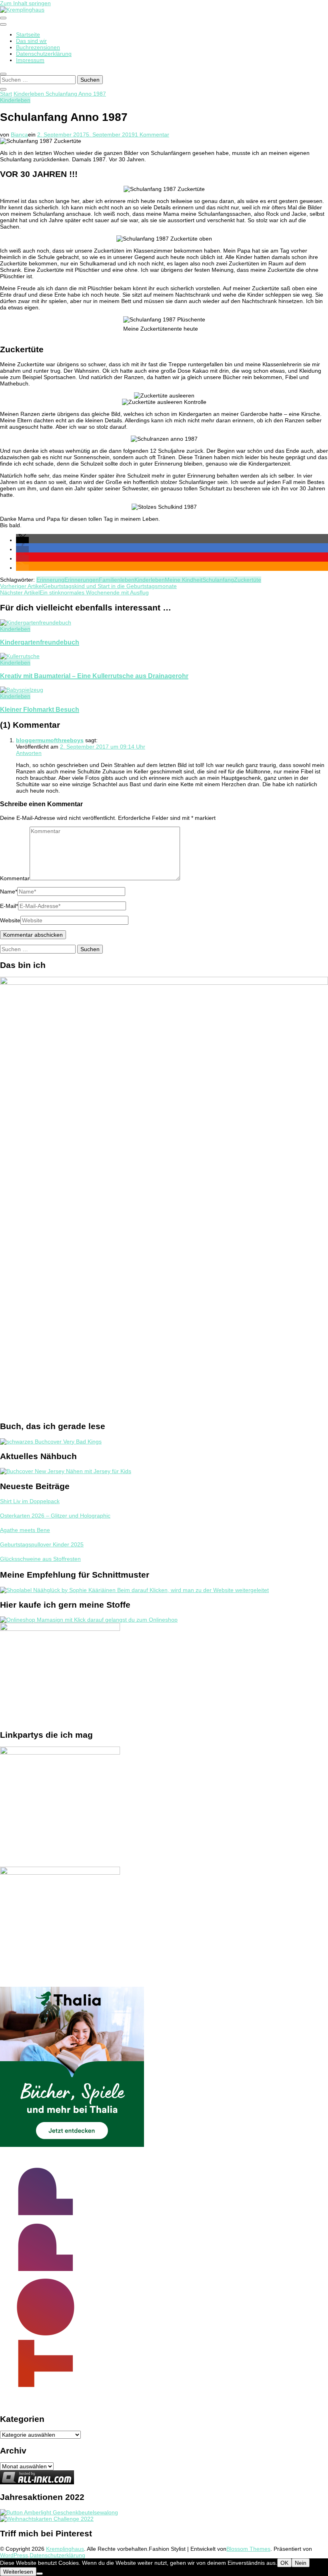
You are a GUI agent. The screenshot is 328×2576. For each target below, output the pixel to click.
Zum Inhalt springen (25, 3)
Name (9, 891)
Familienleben (117, 580)
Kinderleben (15, 100)
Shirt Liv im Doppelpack (30, 1501)
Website (10, 920)
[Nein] (40, 2574)
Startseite (28, 34)
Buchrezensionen (38, 47)
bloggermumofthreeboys (50, 740)
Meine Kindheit (184, 580)
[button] (22, 540)
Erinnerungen (82, 580)
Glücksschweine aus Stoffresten (40, 1559)
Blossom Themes (248, 2549)
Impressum (30, 60)
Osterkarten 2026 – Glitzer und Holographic (55, 1516)
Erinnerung (50, 580)
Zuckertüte (248, 580)
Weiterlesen (18, 2572)
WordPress (14, 2555)
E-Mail (9, 906)
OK (284, 2563)
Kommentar (15, 878)
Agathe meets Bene (25, 1530)
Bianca (19, 135)
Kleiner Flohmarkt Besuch (40, 709)
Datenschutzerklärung (44, 54)
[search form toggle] (3, 74)
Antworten (29, 753)
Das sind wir (31, 41)
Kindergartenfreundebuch (40, 642)
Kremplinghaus (65, 2549)
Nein (301, 2563)
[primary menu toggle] (3, 18)
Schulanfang (218, 580)
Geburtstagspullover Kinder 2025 (42, 1544)
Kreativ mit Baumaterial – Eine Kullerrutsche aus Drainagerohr (94, 676)
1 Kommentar (152, 135)
